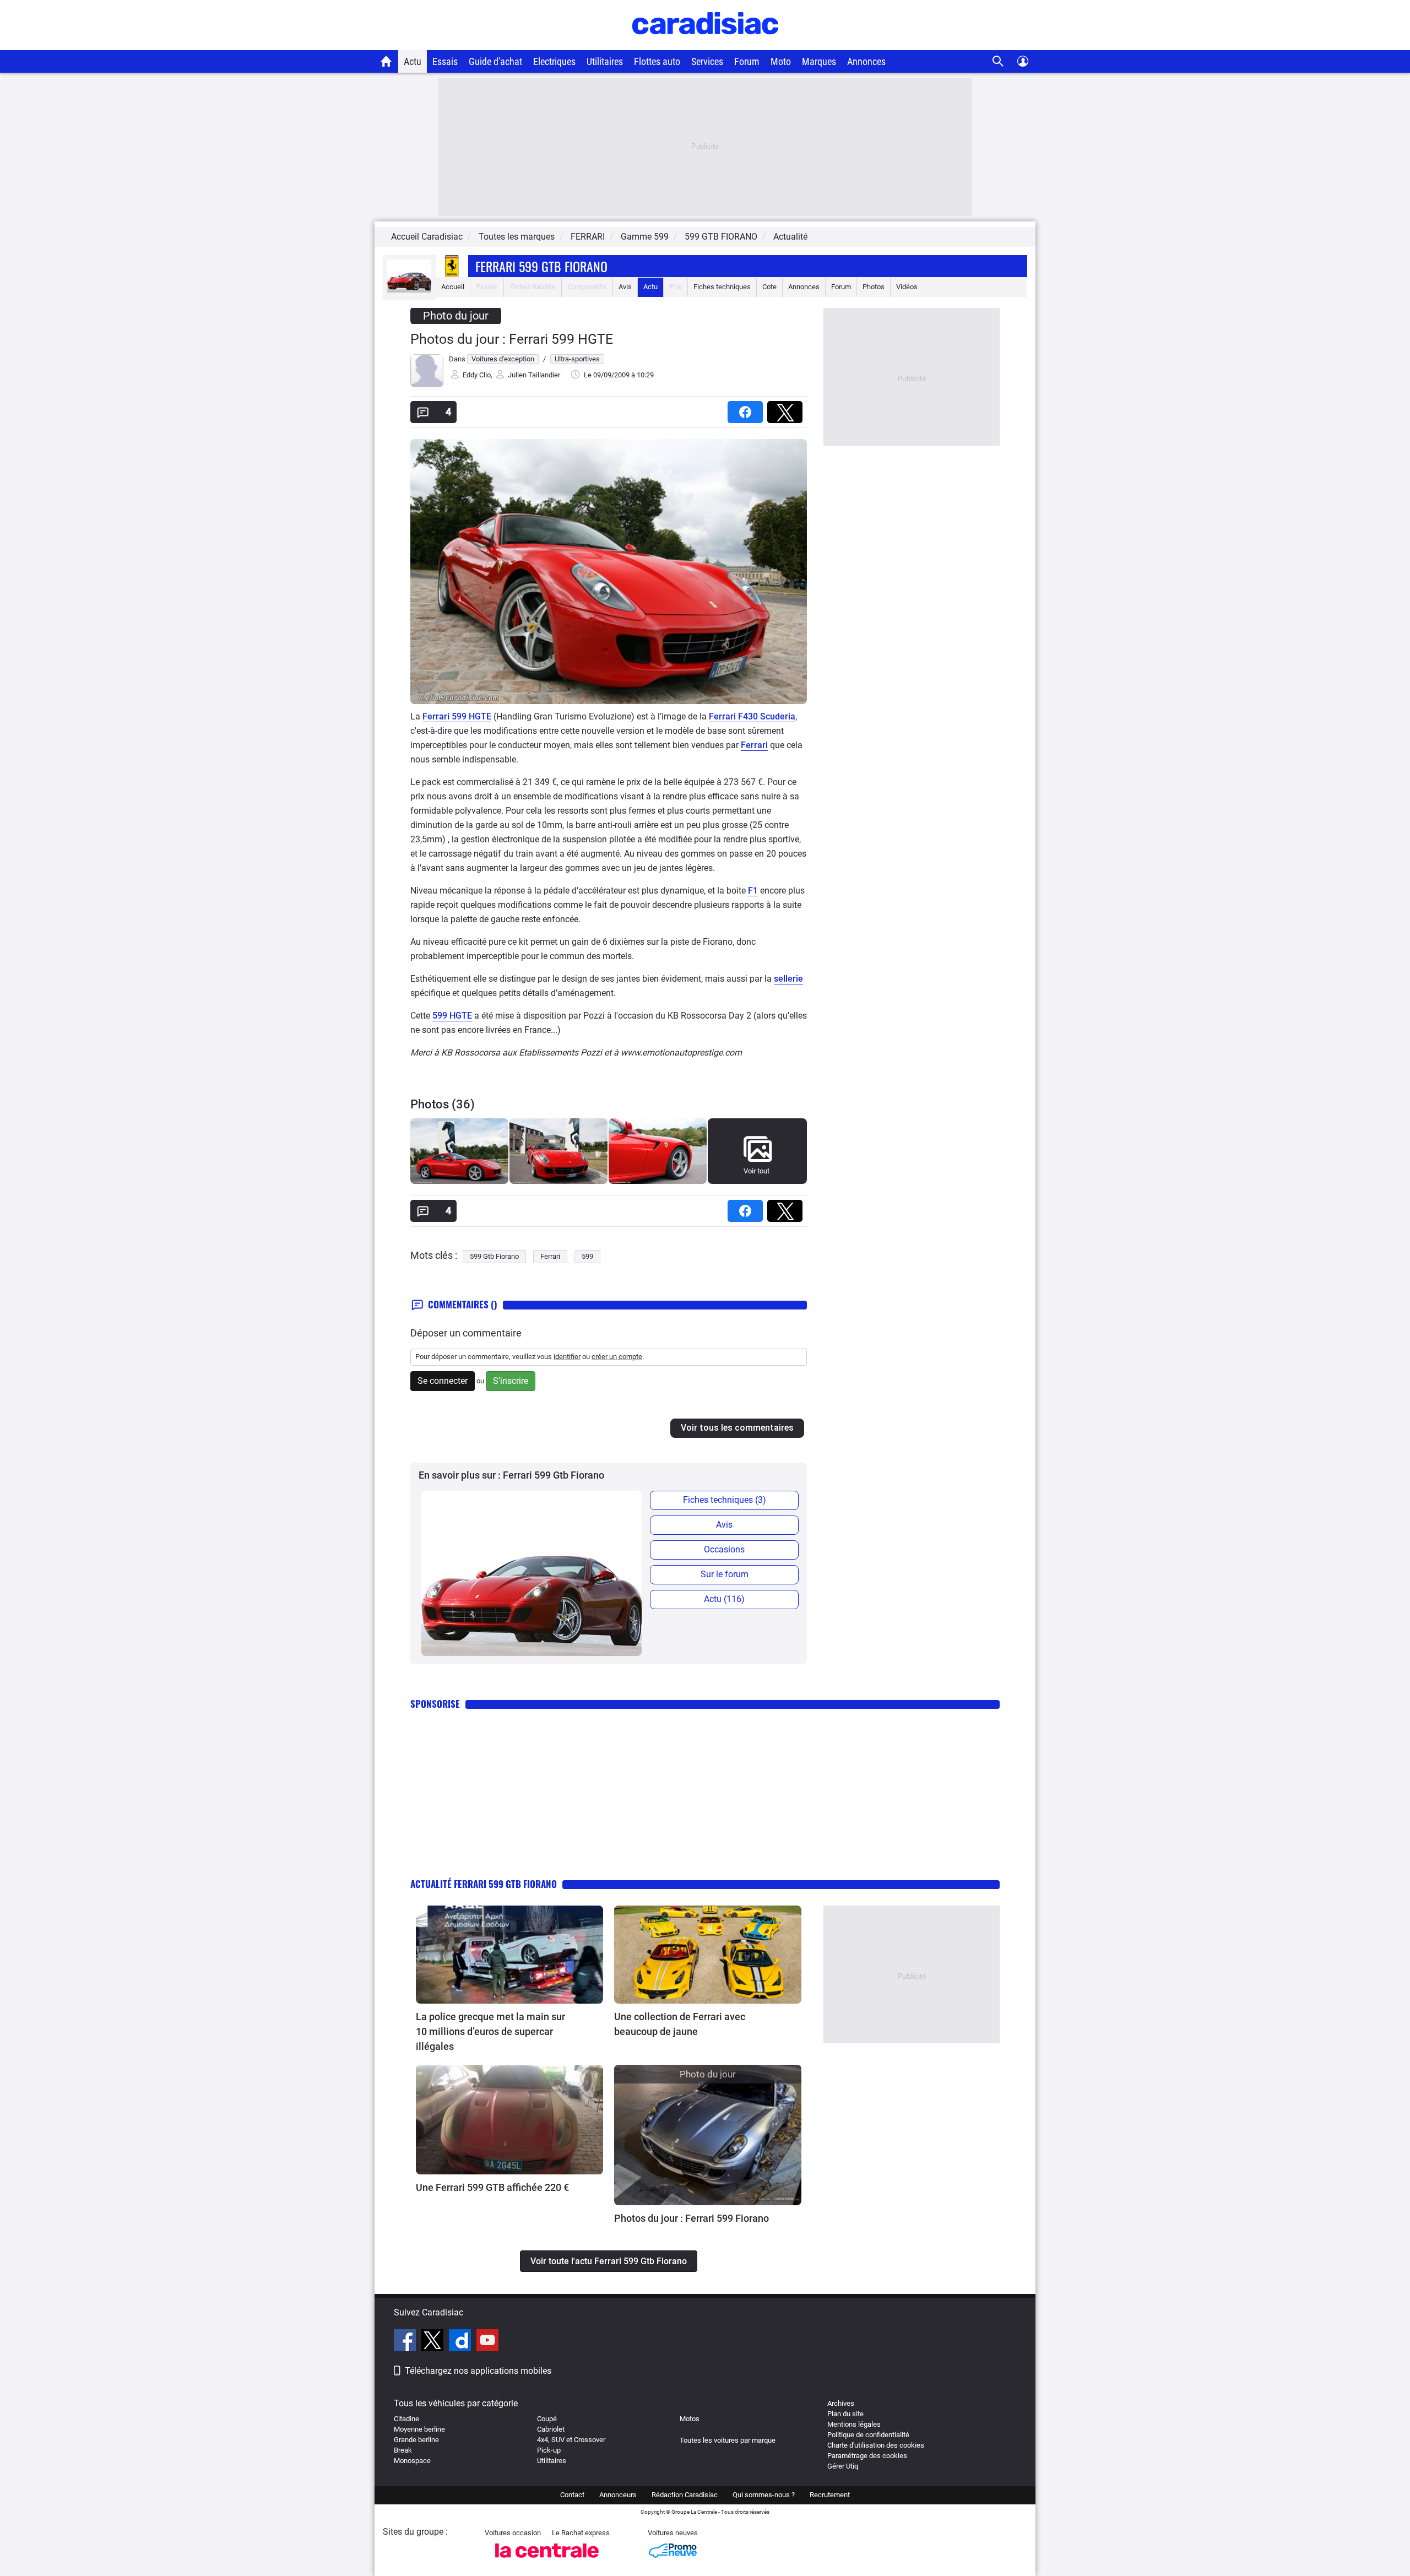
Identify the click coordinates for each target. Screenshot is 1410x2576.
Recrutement (830, 2495)
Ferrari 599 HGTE (457, 716)
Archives (841, 2403)
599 (587, 1256)
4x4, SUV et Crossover (571, 2440)
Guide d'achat (495, 61)
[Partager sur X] (787, 408)
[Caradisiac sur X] (434, 2342)
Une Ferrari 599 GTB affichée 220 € (492, 2187)
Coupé (547, 2419)
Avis (625, 287)
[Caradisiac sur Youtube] (487, 2342)
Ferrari (754, 745)
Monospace (412, 2461)
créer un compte (617, 1357)
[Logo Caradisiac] (705, 44)
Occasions (724, 1549)
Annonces (866, 61)
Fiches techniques (722, 287)
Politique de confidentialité (868, 2435)
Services (707, 61)
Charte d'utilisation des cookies (876, 2445)
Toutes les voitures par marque (728, 2440)
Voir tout (756, 1171)
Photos (874, 287)
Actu (413, 61)
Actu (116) (724, 1599)
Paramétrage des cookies (867, 2456)
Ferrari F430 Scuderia (752, 716)
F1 (753, 891)
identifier (567, 1357)
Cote (769, 287)
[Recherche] (998, 61)
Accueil (453, 287)
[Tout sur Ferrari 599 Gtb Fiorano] (409, 290)
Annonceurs (618, 2495)
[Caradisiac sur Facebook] (406, 2342)
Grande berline (416, 2440)
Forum (747, 61)
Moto (781, 61)
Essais (445, 61)
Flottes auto (657, 61)
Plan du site (845, 2414)
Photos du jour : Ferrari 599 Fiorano (692, 2218)
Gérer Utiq (843, 2466)
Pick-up (549, 2450)
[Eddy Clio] (427, 385)
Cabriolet (551, 2429)
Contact (572, 2495)
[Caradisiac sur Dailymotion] (461, 2342)
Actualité (790, 237)
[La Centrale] (547, 2561)
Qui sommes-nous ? (764, 2495)
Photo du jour (456, 316)
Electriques (554, 61)
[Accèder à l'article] (509, 1955)
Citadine (406, 2419)
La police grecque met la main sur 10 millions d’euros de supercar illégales (490, 2031)
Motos (690, 2419)
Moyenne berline (419, 2429)
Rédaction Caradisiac (685, 2495)
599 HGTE (452, 1016)
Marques (819, 61)
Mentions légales (854, 2424)
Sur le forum (725, 1574)
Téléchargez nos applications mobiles (478, 2371)
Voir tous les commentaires (737, 1428)
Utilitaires (605, 61)
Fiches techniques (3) (725, 1500)
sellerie (788, 979)
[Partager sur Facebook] (747, 408)
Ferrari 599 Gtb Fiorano (541, 266)
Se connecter (443, 1381)
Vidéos (907, 287)
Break (403, 2450)
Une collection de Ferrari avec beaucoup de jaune (680, 2024)
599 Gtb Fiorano (494, 1256)
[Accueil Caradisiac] (386, 61)
